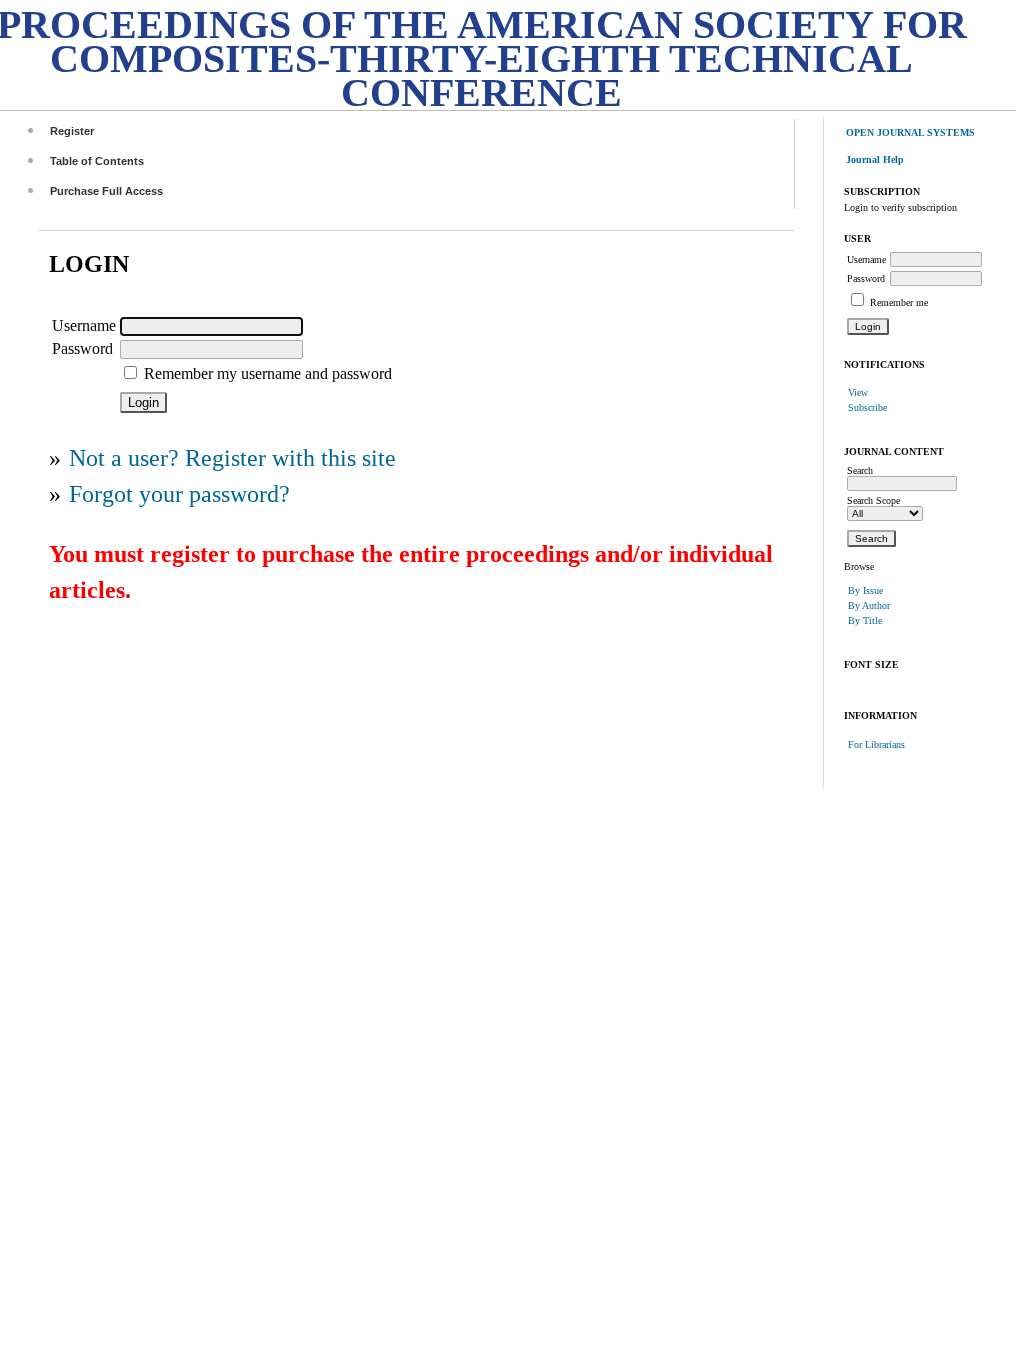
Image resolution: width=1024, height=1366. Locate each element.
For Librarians (876, 744)
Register (72, 131)
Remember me (899, 302)
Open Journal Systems (910, 132)
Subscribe (867, 407)
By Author (869, 605)
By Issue (865, 590)
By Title (865, 620)
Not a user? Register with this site (232, 458)
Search (860, 470)
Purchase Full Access (106, 191)
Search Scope (873, 500)
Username (866, 259)
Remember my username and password (268, 373)
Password (866, 278)
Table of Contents (97, 161)
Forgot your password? (179, 494)
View (858, 392)
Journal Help (875, 159)
